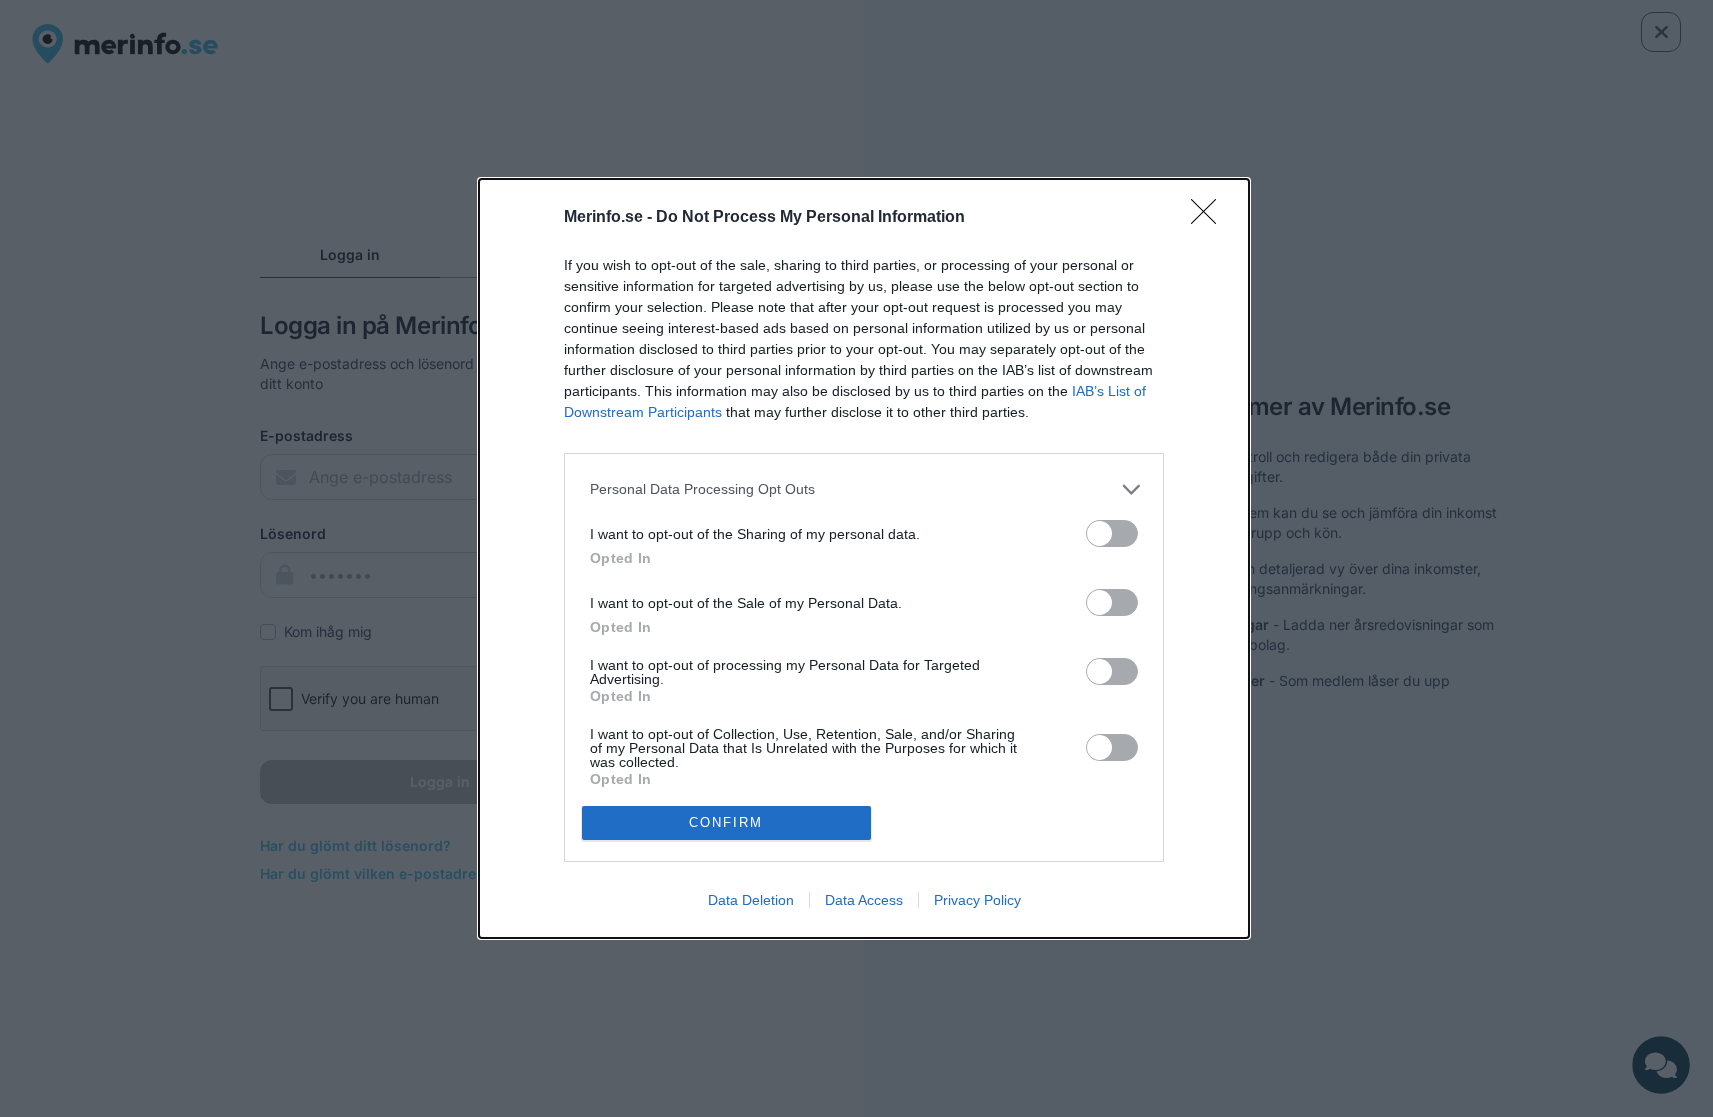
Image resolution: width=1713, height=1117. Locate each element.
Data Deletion (751, 900)
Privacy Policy (977, 900)
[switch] (1112, 533)
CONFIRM (726, 822)
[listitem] (864, 489)
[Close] (1210, 218)
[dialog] (864, 558)
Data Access (864, 900)
